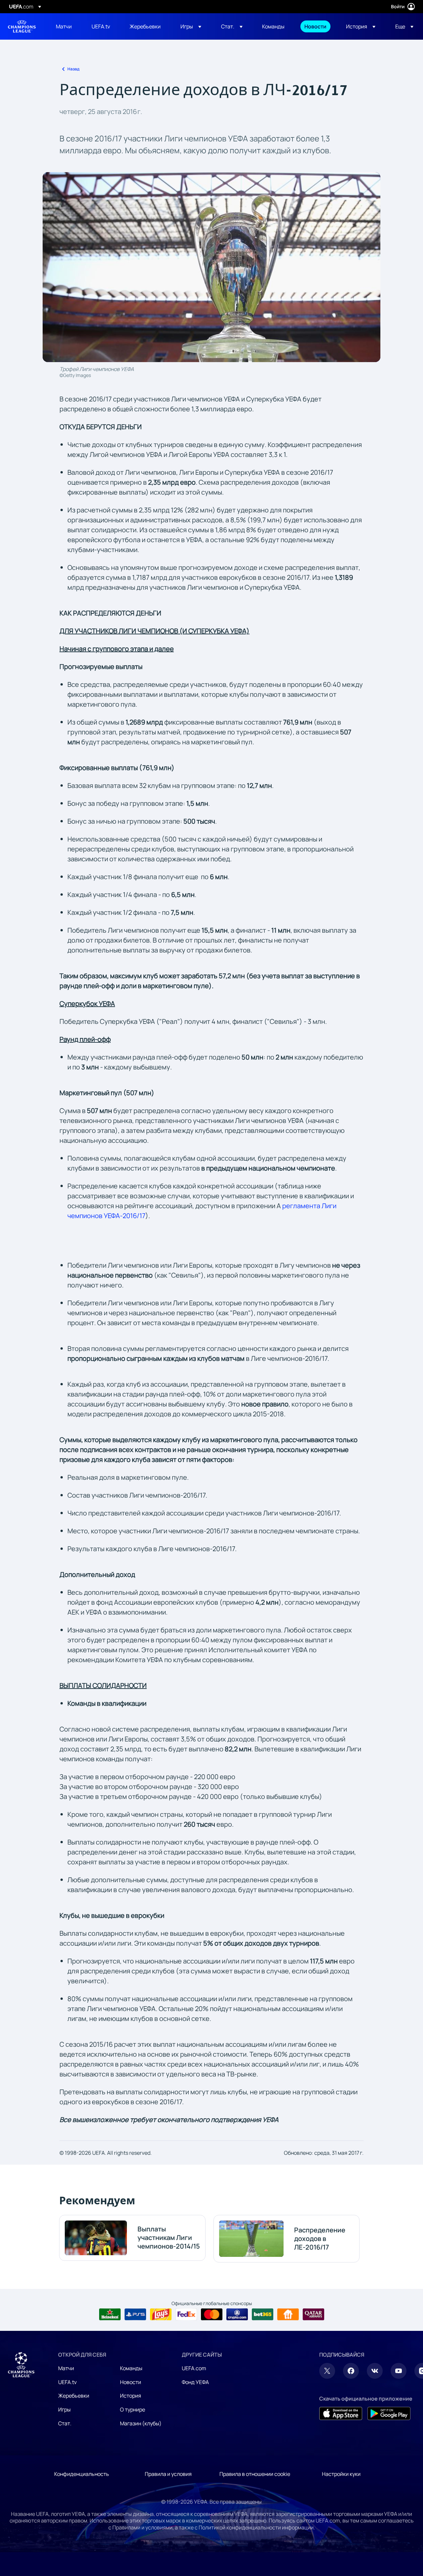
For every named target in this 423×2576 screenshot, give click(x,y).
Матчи (66, 2368)
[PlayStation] (135, 2314)
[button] (191, 26)
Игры (64, 2409)
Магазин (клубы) (141, 2423)
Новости (131, 2382)
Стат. (65, 2423)
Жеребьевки (74, 2396)
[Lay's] (161, 2314)
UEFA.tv (67, 2382)
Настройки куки (341, 2474)
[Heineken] (110, 2314)
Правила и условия (168, 2474)
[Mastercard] (212, 2314)
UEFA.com (194, 2368)
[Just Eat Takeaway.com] (288, 2314)
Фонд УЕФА (195, 2382)
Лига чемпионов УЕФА (22, 26)
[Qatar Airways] (313, 2314)
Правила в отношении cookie (255, 2474)
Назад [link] (73, 69)
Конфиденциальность (82, 2474)
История (131, 2396)
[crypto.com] (237, 2314)
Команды (131, 2368)
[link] (64, 26)
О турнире (133, 2409)
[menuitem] (65, 26)
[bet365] (263, 2314)
